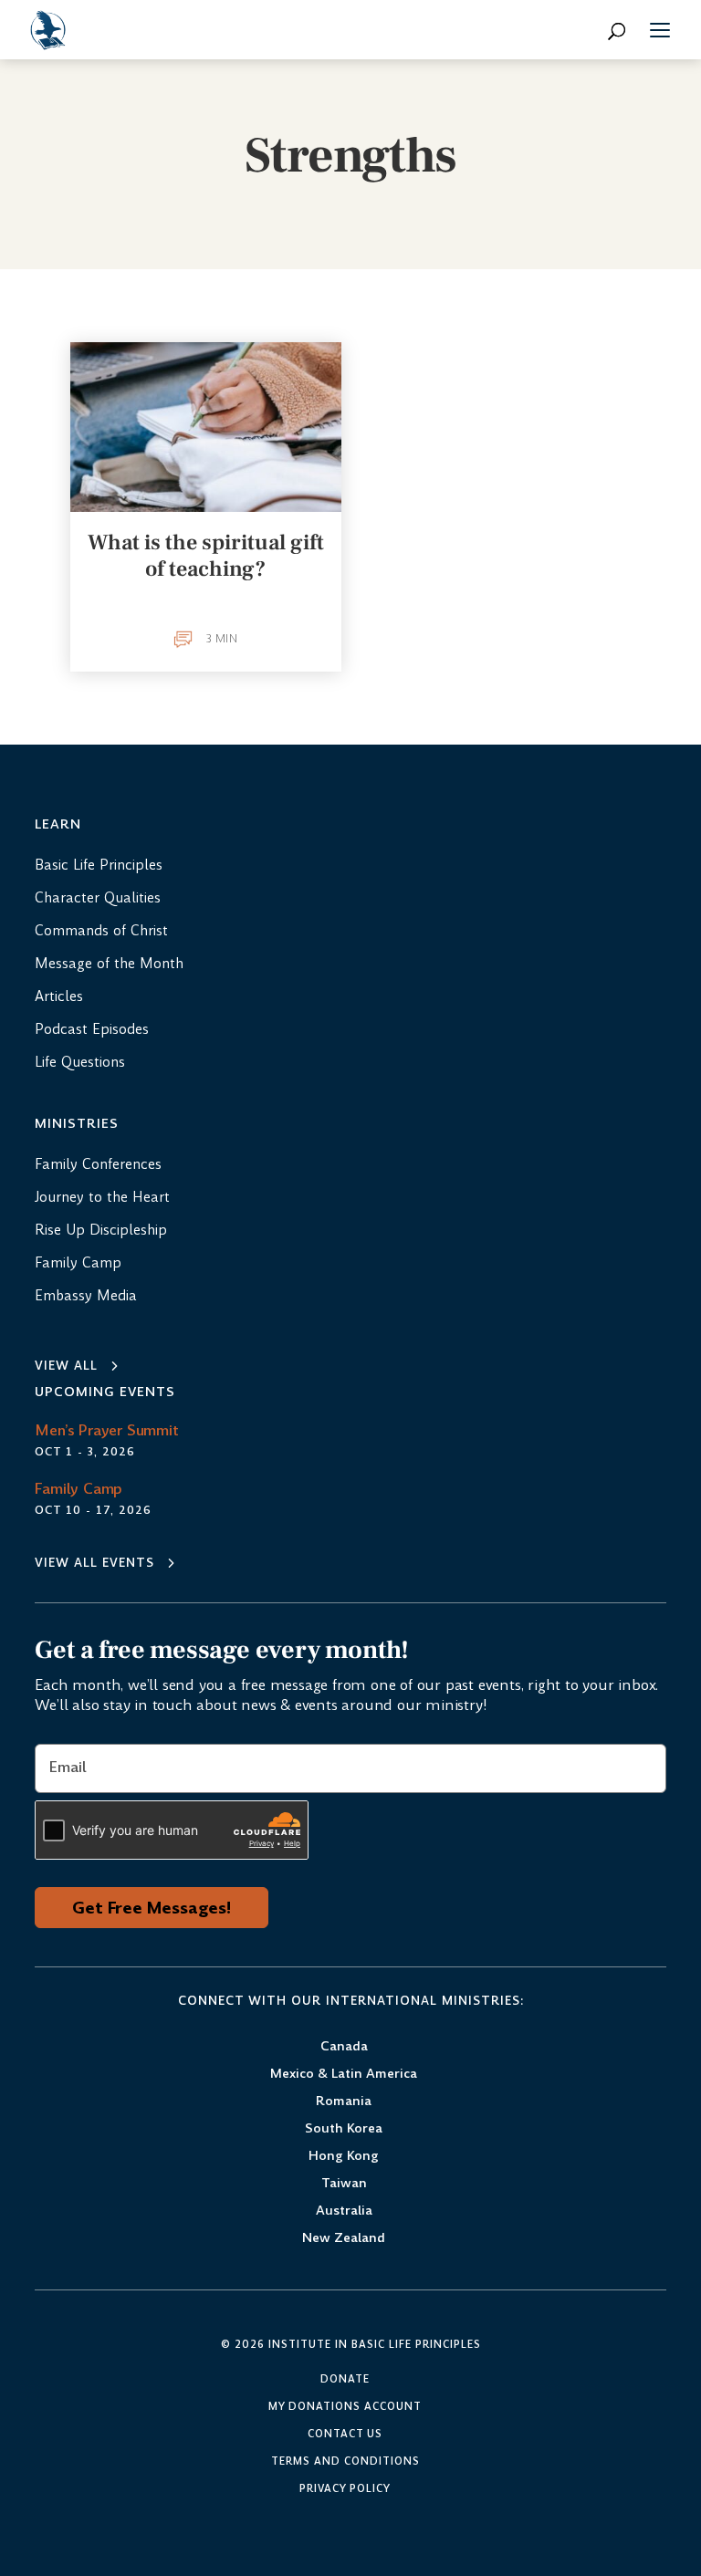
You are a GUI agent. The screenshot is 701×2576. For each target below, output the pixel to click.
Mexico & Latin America (344, 2075)
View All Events (94, 1563)
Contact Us (345, 2435)
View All (66, 1366)
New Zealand (344, 2239)
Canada (344, 2047)
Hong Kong (344, 2157)
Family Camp (78, 1489)
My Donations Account (345, 2407)
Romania (344, 2102)
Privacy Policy (345, 2489)
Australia (344, 2211)
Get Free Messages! (151, 1908)
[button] (660, 33)
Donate (345, 2380)
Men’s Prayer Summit (106, 1430)
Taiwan (344, 2184)
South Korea (344, 2129)
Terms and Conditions (345, 2462)
